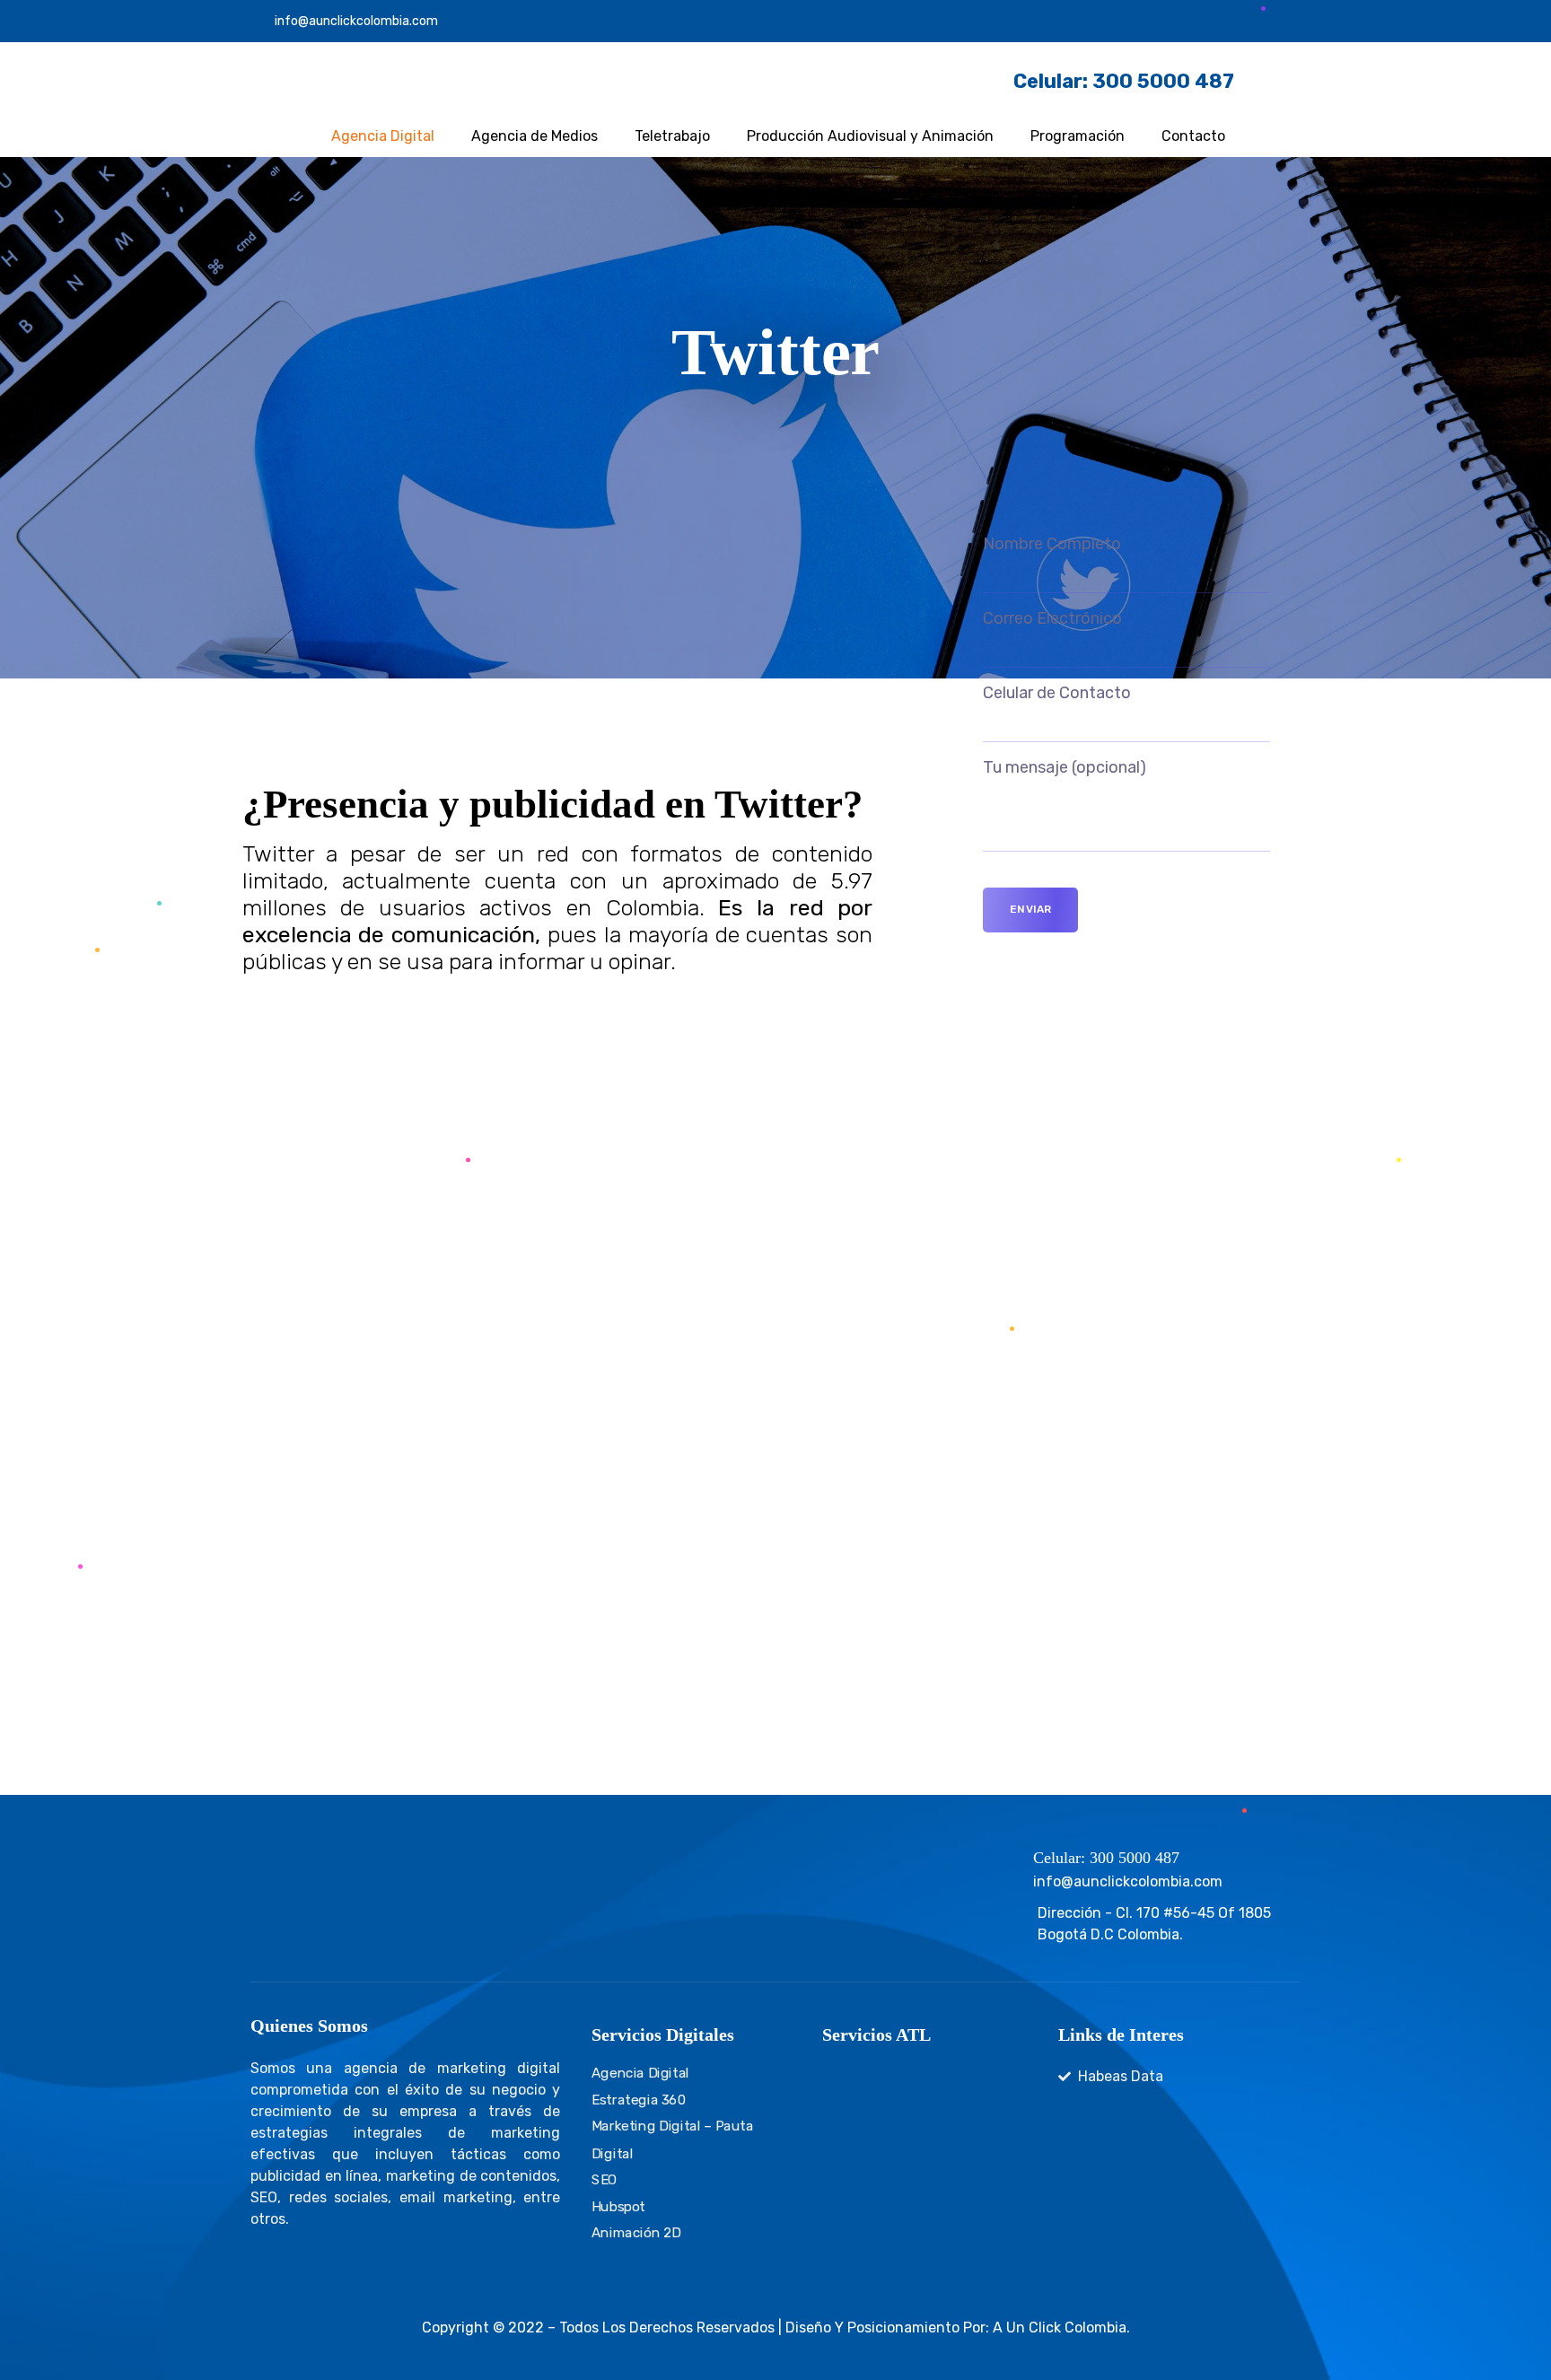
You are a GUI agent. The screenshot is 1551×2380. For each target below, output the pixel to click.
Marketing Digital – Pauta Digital (673, 2139)
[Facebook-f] (1229, 22)
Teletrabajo (672, 136)
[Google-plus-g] (1260, 22)
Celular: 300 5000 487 (1106, 1858)
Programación (1078, 136)
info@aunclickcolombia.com (356, 21)
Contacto (1193, 136)
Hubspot (618, 2206)
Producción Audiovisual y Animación (870, 136)
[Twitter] (1198, 22)
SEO (605, 2180)
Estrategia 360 (639, 2100)
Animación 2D (636, 2233)
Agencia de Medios (535, 136)
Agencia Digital (383, 136)
